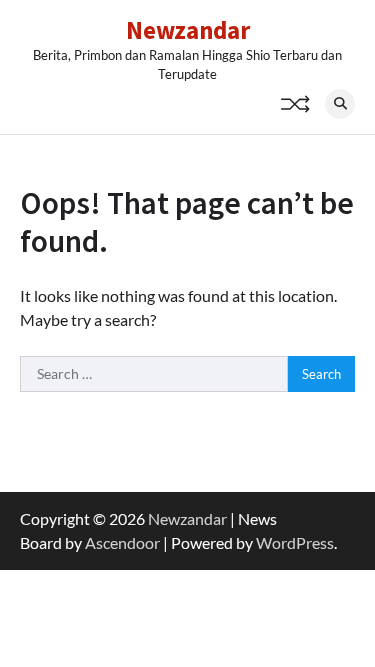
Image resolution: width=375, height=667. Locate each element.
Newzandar (188, 30)
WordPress (295, 542)
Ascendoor (122, 542)
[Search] (340, 104)
